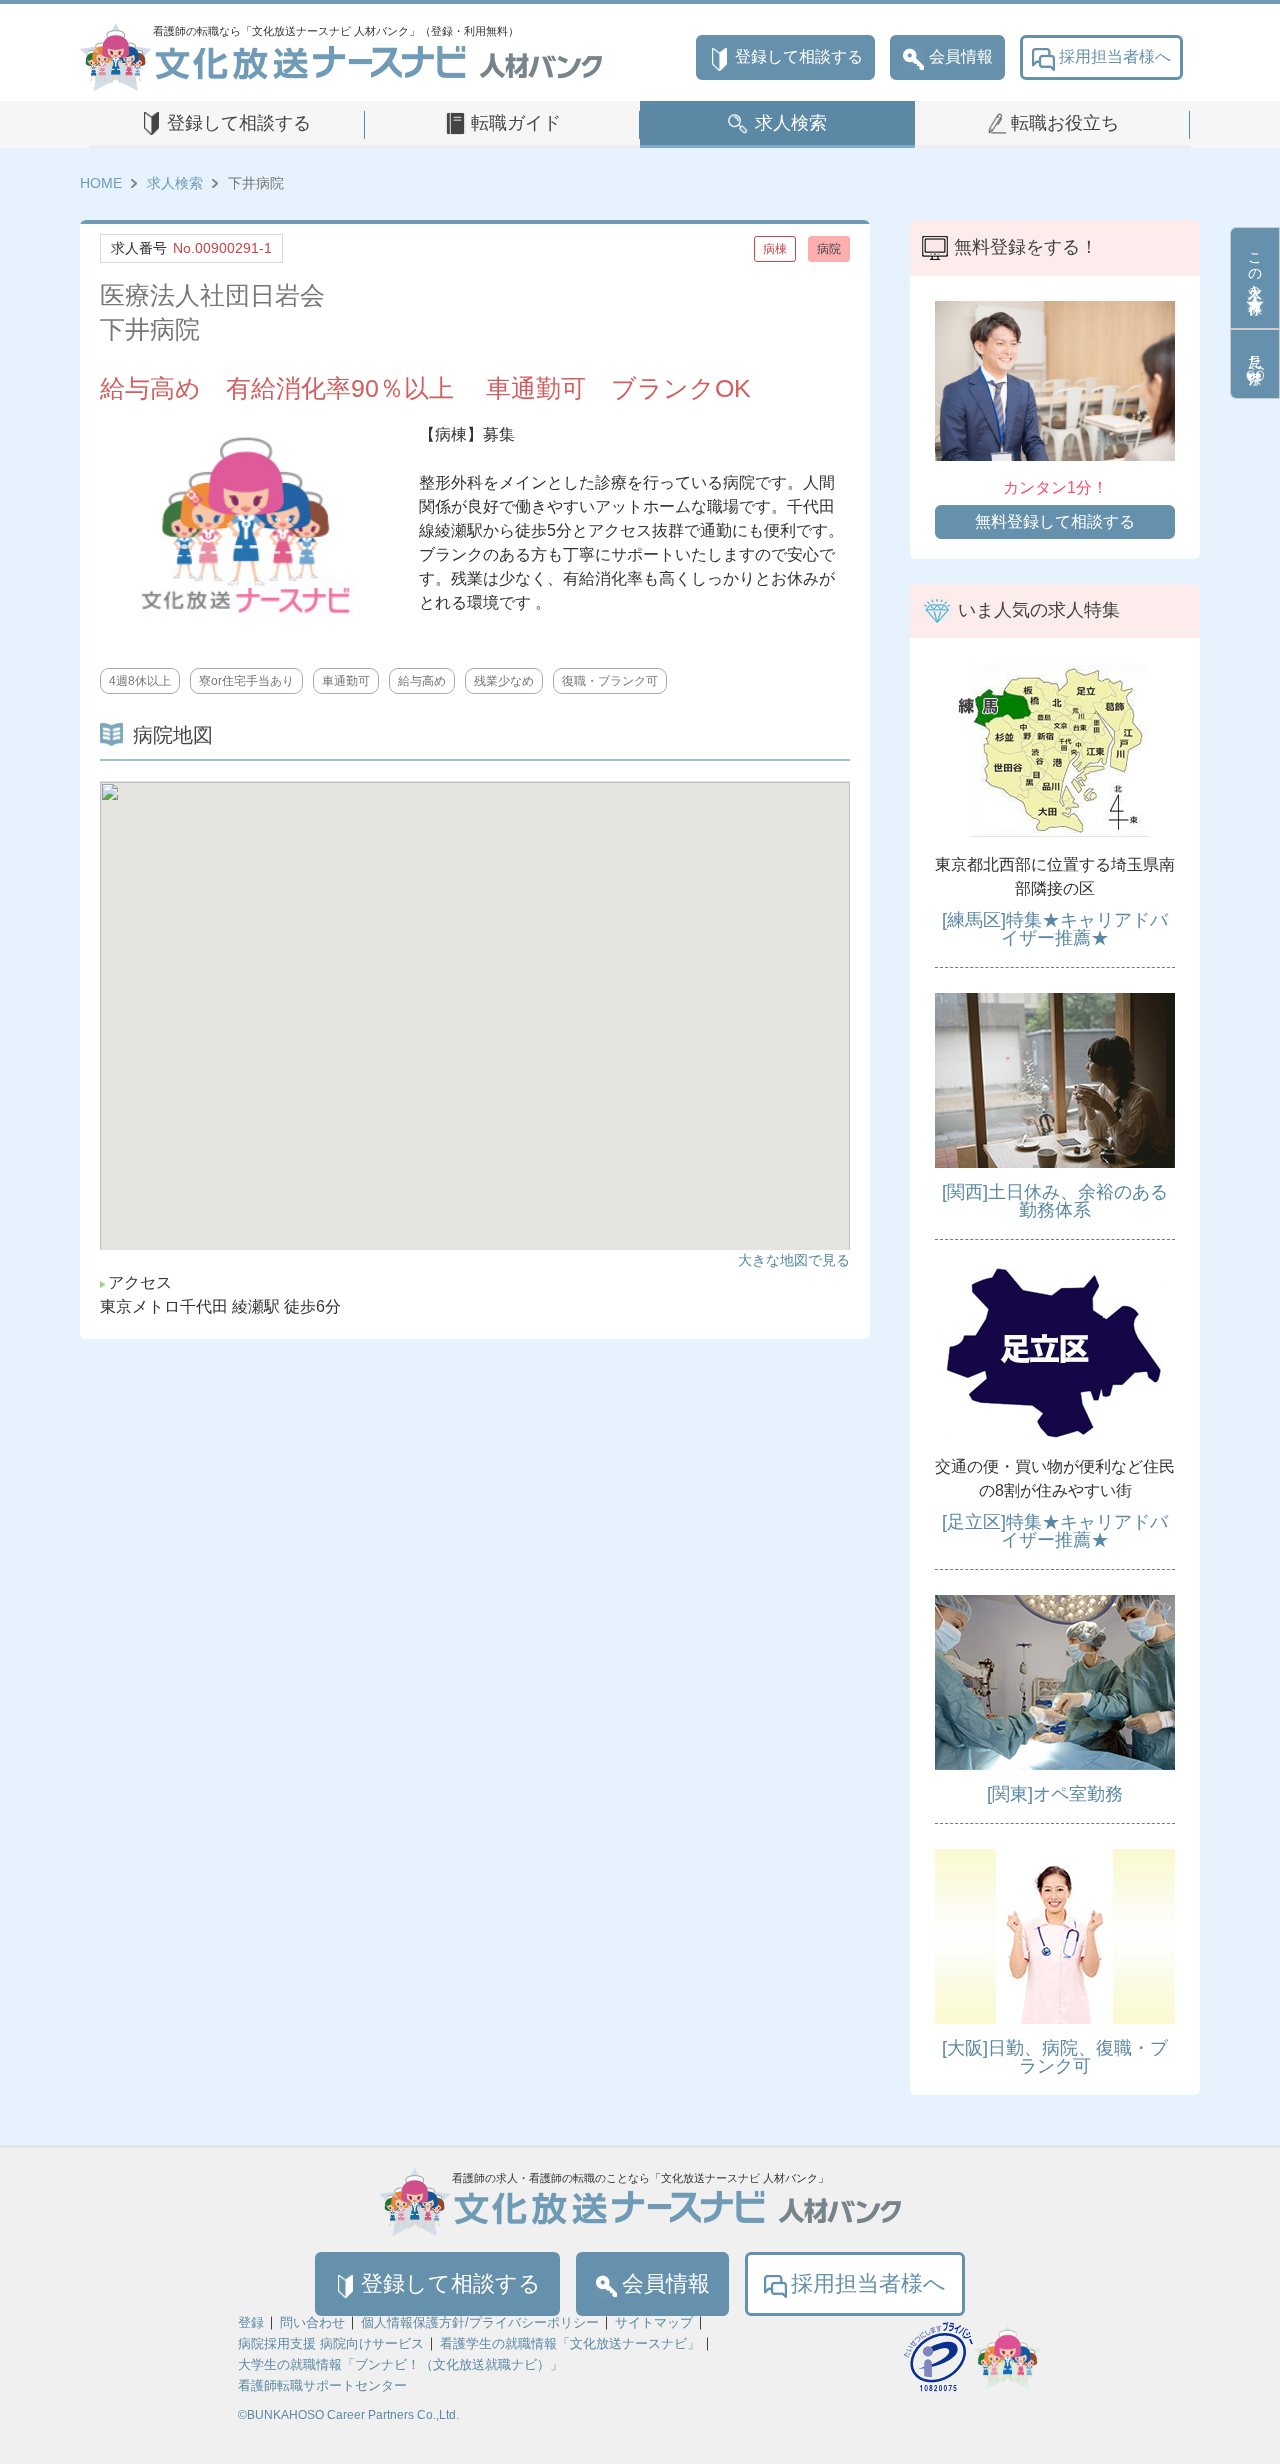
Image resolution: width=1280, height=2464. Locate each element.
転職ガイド (516, 123)
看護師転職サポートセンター (322, 2385)
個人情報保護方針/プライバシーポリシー (480, 2322)
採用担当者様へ (1115, 56)
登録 (251, 2322)
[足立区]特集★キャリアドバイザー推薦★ (1055, 1531)
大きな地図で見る (794, 1260)
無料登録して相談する (1055, 521)
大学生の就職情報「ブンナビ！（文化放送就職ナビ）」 (400, 2364)
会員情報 (961, 56)
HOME (101, 183)
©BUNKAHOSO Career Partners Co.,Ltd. (348, 2415)
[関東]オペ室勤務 (1055, 1794)
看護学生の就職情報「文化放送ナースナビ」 (570, 2343)
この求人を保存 (1255, 267)
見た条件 (1255, 353)
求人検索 (791, 123)
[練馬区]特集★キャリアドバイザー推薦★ (1055, 929)
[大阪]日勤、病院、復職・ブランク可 (1055, 2057)
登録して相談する (799, 56)
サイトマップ (654, 2322)
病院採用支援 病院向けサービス (331, 2343)
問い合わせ (312, 2322)
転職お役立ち (1065, 123)
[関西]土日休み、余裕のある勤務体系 (1055, 1201)
